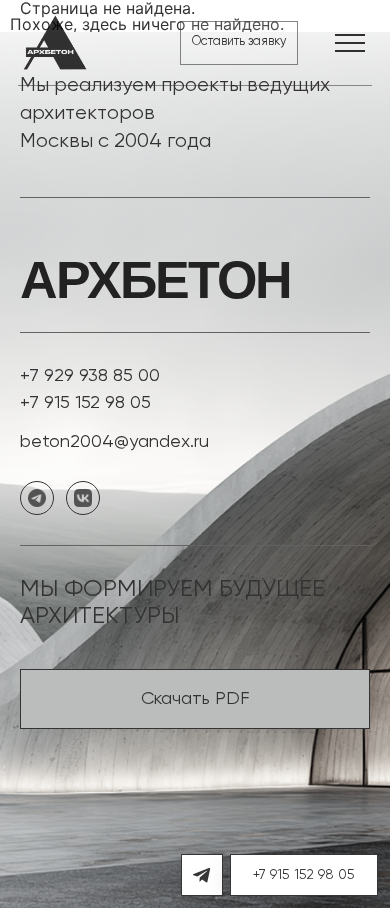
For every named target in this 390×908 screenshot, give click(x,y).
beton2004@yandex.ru (114, 442)
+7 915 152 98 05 (85, 403)
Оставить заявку (239, 41)
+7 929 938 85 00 (90, 376)
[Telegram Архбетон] (202, 875)
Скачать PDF (195, 699)
